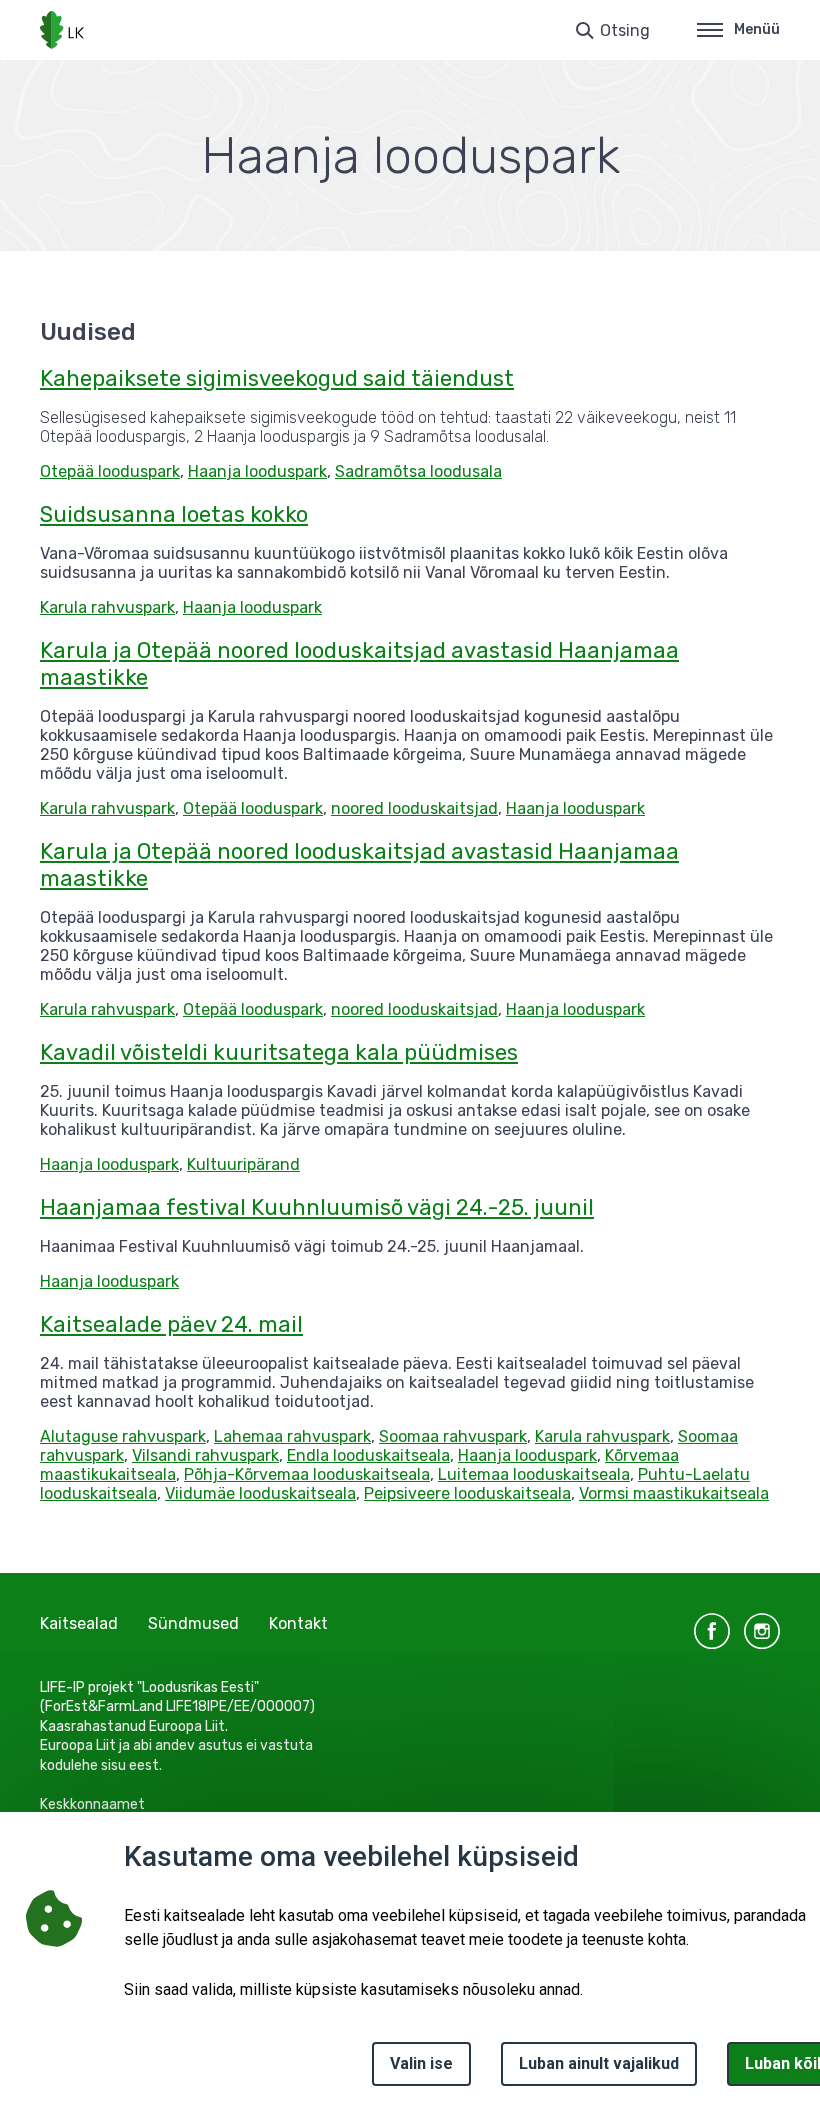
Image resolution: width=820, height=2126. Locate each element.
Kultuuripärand (243, 1164)
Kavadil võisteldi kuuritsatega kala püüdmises (279, 1052)
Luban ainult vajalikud (599, 2063)
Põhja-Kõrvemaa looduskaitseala (307, 1474)
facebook (712, 1631)
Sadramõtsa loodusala (418, 471)
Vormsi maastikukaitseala (674, 1493)
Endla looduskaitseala (368, 1455)
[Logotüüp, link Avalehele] (62, 30)
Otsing (625, 30)
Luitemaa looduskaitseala (534, 1474)
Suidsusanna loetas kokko (174, 514)
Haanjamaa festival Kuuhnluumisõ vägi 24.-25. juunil (317, 1207)
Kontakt (298, 1623)
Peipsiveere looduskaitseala (467, 1493)
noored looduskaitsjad (414, 808)
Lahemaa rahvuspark (292, 1436)
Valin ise (421, 2063)
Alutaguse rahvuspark (123, 1436)
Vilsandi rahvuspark (205, 1455)
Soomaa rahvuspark (453, 1436)
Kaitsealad (79, 1623)
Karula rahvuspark (107, 607)
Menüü (757, 29)
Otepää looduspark (110, 471)
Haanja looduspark (257, 471)
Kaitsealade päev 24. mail (171, 1324)
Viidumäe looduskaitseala (260, 1493)
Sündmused (193, 1623)
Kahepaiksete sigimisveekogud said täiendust (277, 378)
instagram (762, 1631)
